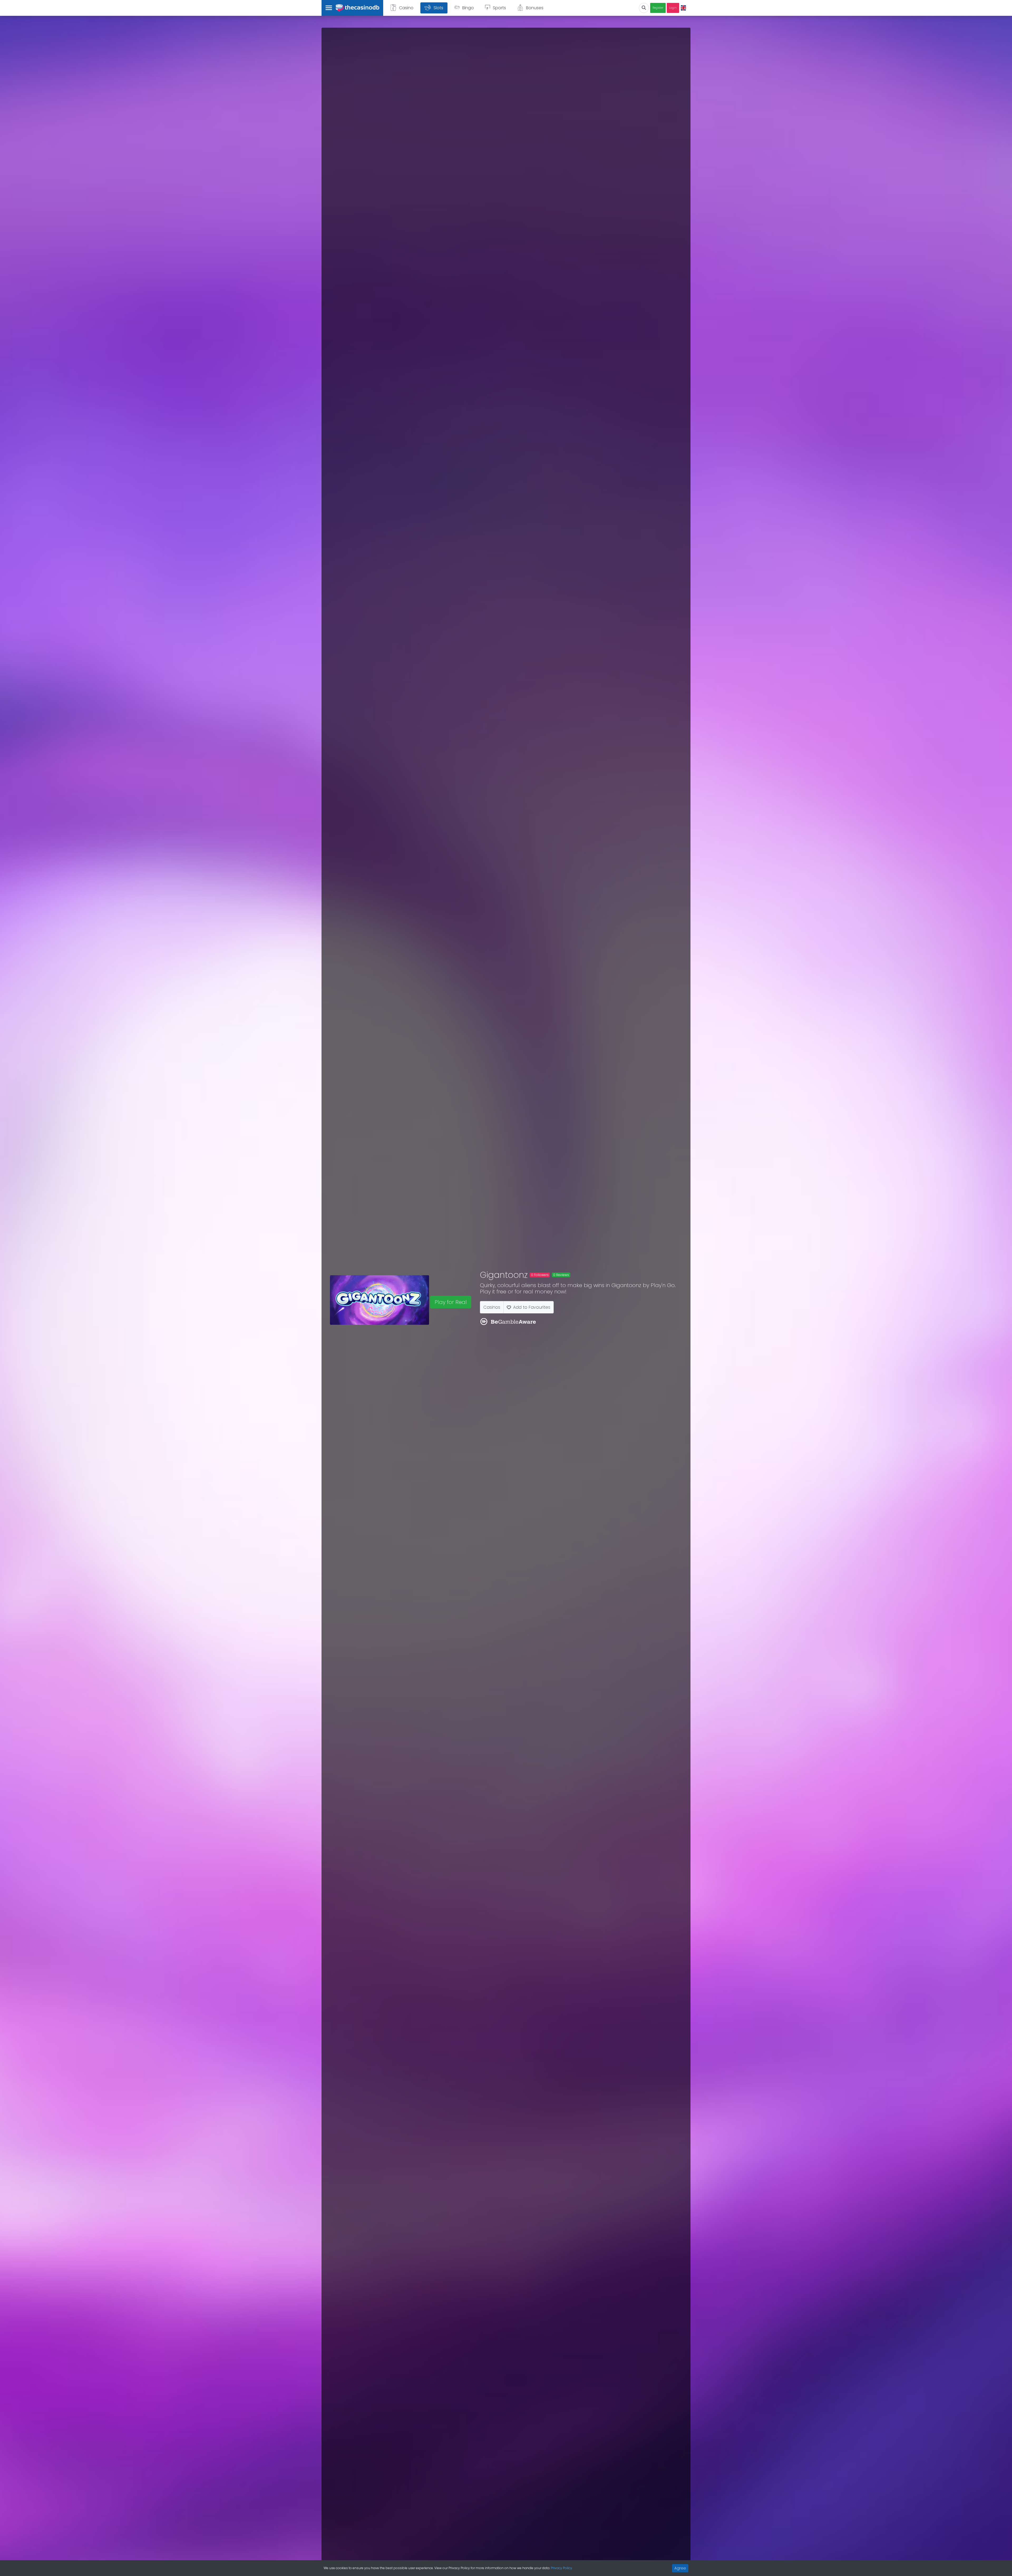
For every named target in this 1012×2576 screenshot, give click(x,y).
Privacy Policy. (562, 2568)
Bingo (468, 8)
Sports (499, 8)
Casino (406, 8)
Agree (680, 2568)
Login (673, 8)
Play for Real (451, 1302)
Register (658, 8)
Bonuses (535, 8)
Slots (438, 8)
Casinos (492, 1307)
